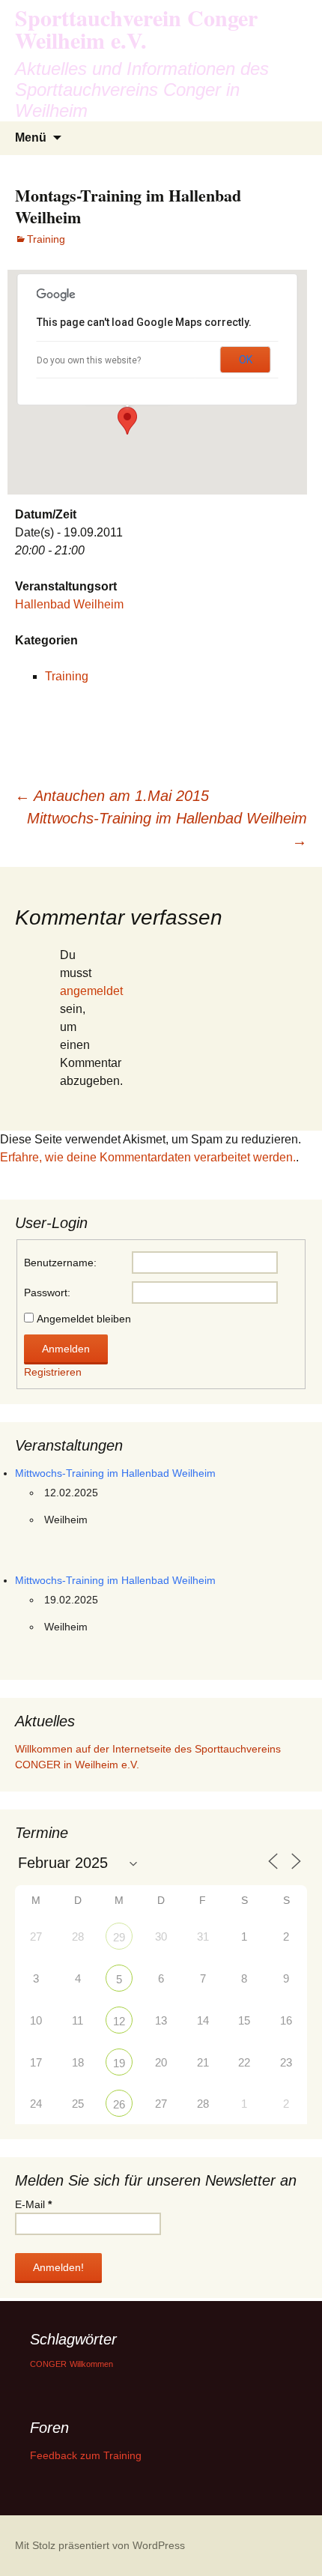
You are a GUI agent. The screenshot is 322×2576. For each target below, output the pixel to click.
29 (119, 1937)
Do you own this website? (89, 360)
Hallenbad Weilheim (69, 604)
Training (46, 239)
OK (246, 360)
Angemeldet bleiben (84, 1319)
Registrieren (53, 1372)
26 (119, 2104)
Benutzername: (60, 1263)
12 (119, 2021)
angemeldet (91, 991)
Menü (31, 137)
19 (119, 2063)
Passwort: (47, 1292)
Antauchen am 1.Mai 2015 (112, 796)
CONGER (48, 2364)
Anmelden (66, 1349)
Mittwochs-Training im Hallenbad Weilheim (167, 829)
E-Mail (33, 2204)
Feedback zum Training (86, 2455)
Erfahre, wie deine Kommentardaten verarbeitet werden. (148, 1157)
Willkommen (91, 2364)
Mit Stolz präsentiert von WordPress (100, 2545)
